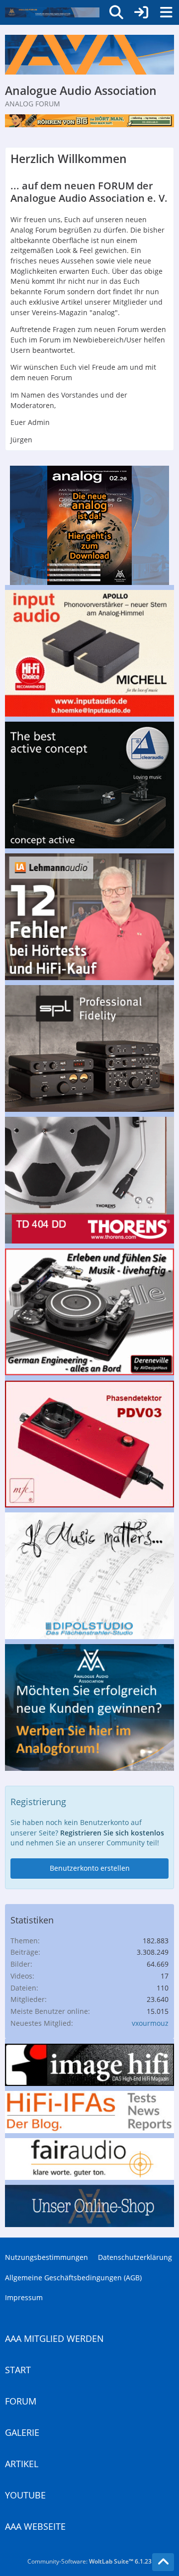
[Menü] (166, 12)
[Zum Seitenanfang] (163, 2562)
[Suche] (116, 12)
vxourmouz (150, 2023)
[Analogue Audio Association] (52, 12)
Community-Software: (89, 2561)
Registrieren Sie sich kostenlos (112, 1833)
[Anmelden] (141, 12)
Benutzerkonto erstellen (90, 1868)
